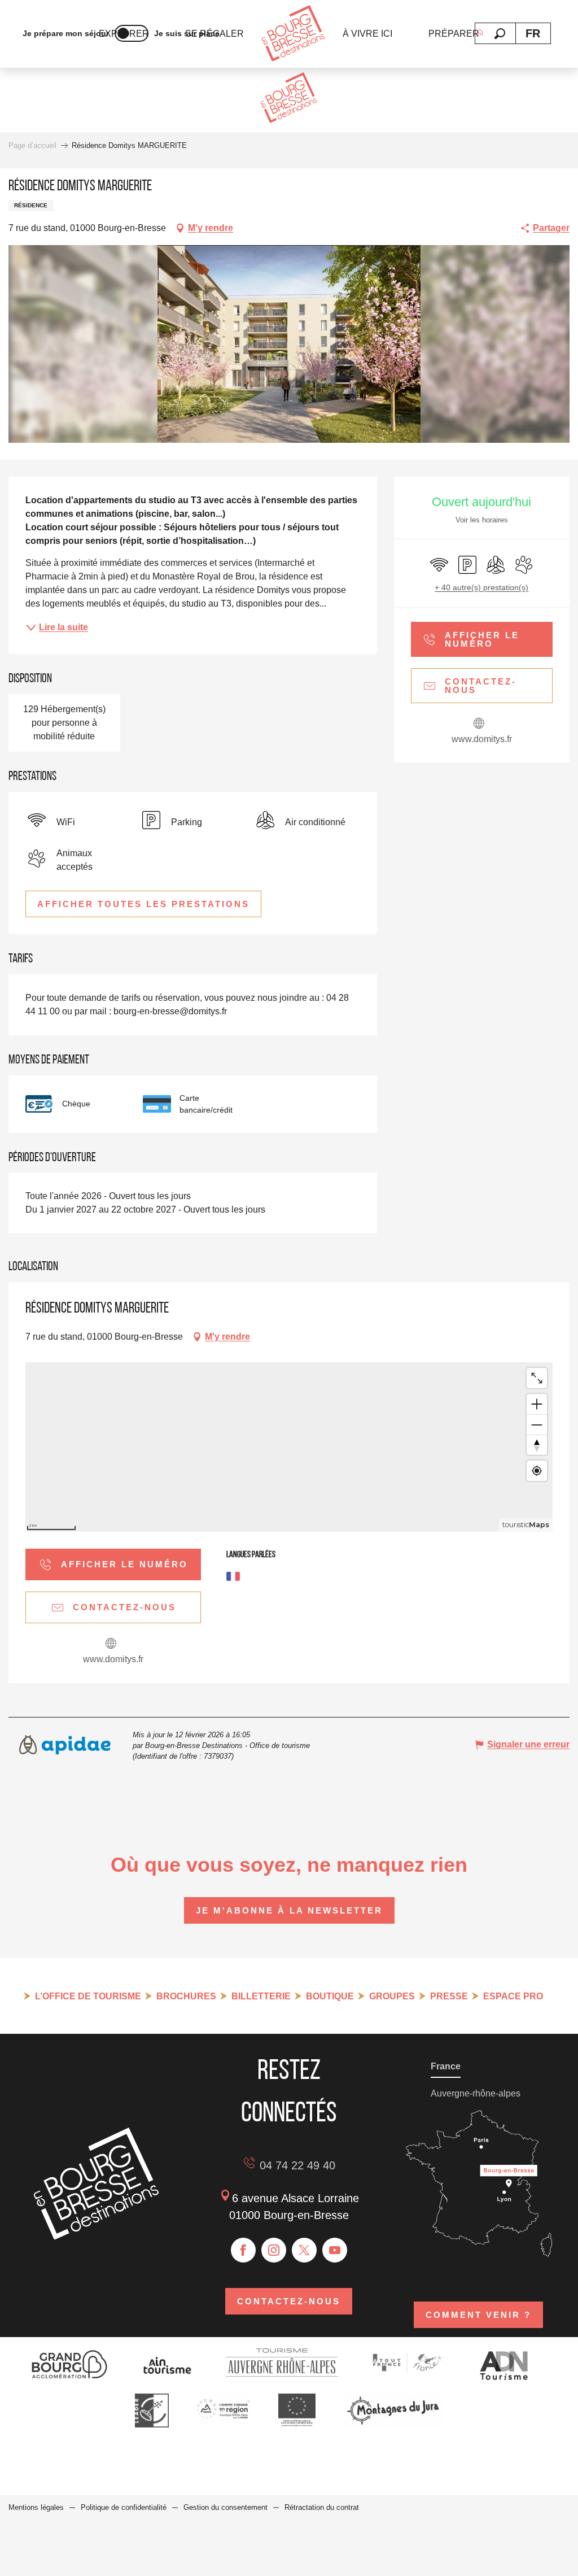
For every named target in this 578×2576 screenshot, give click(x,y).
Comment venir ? (478, 2315)
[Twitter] (304, 2250)
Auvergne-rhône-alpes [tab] (476, 2093)
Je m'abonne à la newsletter (289, 1910)
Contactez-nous (289, 2301)
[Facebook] (243, 2250)
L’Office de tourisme (88, 1996)
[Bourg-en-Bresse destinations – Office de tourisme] (96, 2236)
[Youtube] (335, 2250)
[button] (500, 34)
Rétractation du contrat (322, 2507)
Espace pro (513, 1996)
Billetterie (261, 1996)
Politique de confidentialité (124, 2507)
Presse (449, 1996)
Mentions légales (36, 2507)
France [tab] (446, 2066)
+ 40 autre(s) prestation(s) (481, 587)
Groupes (392, 1996)
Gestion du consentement (225, 2507)
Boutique (330, 1996)
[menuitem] (293, 34)
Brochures (186, 1996)
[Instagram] (274, 2250)
